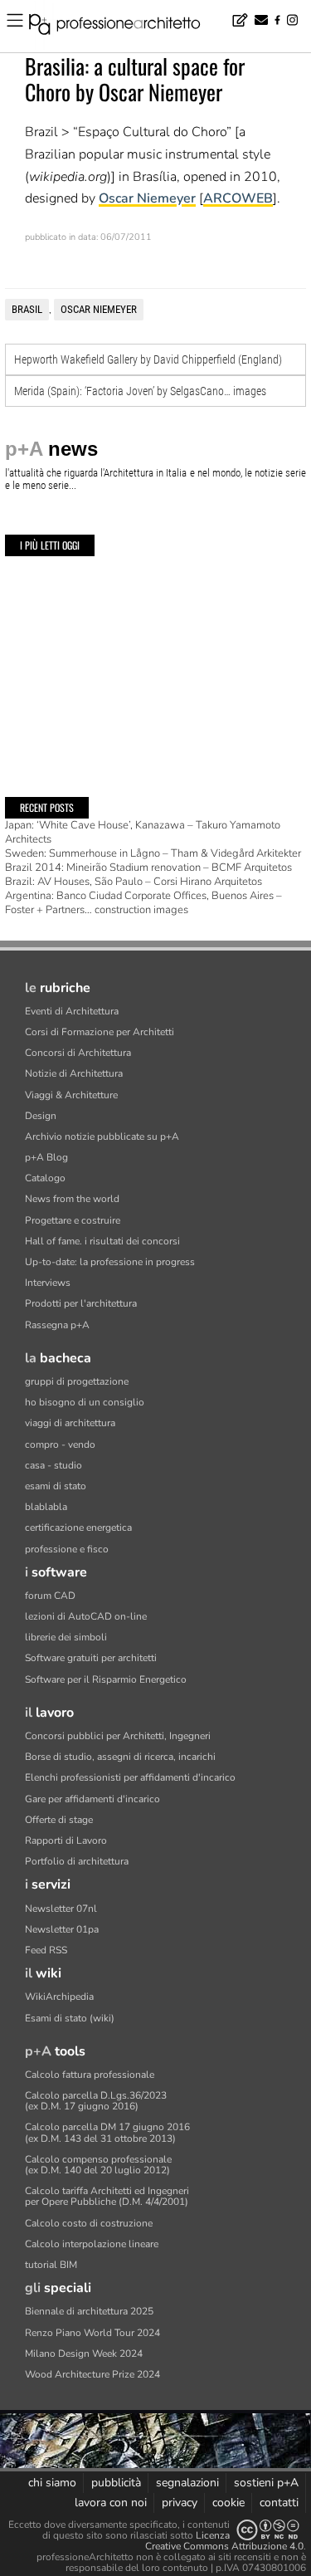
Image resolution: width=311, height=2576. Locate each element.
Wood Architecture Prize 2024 (92, 2374)
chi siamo (52, 2483)
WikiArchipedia (59, 1997)
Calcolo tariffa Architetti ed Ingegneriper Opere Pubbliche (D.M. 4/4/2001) (107, 2196)
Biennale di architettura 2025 (89, 2311)
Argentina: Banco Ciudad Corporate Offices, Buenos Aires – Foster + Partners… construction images (143, 903)
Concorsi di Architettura (78, 1053)
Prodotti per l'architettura (81, 1303)
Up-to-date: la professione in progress (110, 1262)
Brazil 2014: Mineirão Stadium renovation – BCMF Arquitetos (148, 868)
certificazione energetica (78, 1528)
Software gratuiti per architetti (91, 1658)
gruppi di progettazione (77, 1381)
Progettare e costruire (73, 1220)
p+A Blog (46, 1157)
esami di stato (56, 1486)
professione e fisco (67, 1549)
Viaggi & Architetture (71, 1095)
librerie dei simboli (66, 1637)
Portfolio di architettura (77, 1861)
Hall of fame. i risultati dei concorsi (102, 1241)
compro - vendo (60, 1444)
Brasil (27, 309)
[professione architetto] (124, 27)
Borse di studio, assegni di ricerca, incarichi (120, 1757)
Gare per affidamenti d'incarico (92, 1799)
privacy (180, 2503)
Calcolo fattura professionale (90, 2075)
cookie (228, 2503)
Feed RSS (46, 1950)
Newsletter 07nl (61, 1909)
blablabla (46, 1507)
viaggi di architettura (70, 1423)
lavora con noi (111, 2503)
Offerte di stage (59, 1820)
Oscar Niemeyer (147, 198)
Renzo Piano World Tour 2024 (92, 2333)
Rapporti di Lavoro (66, 1840)
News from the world (72, 1199)
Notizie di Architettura (74, 1073)
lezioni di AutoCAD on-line (86, 1616)
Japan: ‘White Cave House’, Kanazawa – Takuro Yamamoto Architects (143, 832)
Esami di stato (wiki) (70, 2018)
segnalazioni (187, 2483)
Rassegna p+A (57, 1325)
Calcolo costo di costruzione (89, 2223)
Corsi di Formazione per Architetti (100, 1032)
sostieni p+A (266, 2483)
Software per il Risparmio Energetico (106, 1679)
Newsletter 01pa (62, 1929)
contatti (279, 2503)
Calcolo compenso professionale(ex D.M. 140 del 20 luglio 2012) (98, 2165)
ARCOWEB (238, 198)
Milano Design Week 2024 (84, 2354)
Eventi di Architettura (72, 1011)
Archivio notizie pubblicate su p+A (102, 1136)
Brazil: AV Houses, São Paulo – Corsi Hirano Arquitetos (134, 882)
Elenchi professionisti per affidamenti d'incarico (130, 1777)
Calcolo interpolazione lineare (92, 2244)
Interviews (48, 1283)
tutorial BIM (51, 2265)
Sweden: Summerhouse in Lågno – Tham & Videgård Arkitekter (153, 853)
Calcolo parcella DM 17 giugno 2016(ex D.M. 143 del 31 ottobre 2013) (107, 2132)
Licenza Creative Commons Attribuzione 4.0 (224, 2541)
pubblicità (116, 2483)
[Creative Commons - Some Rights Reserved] (268, 2530)
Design (41, 1116)
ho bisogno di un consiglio (85, 1402)
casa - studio (53, 1465)
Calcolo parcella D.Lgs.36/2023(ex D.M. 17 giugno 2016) (96, 2101)
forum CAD (50, 1596)
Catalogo (45, 1178)
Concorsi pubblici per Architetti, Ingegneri (118, 1736)
